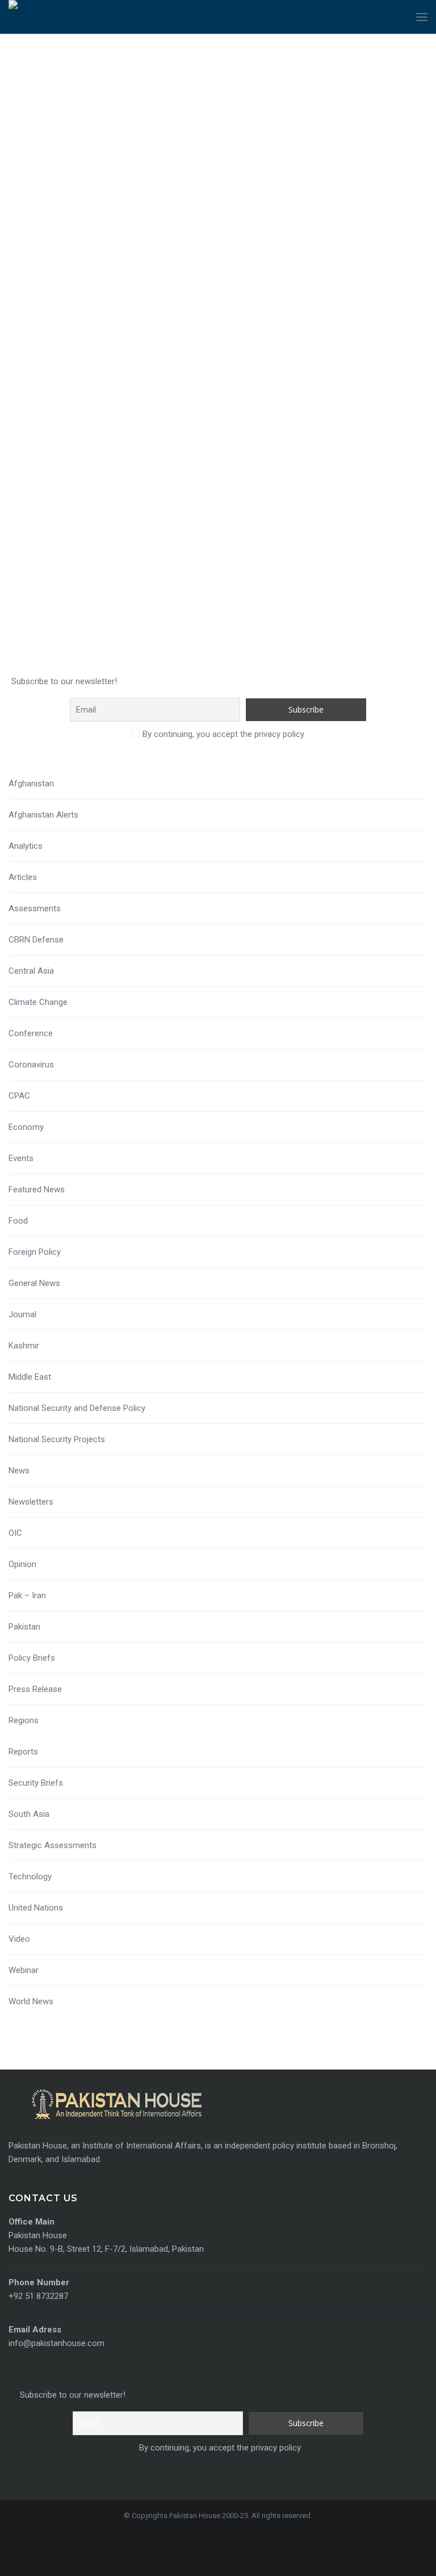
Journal (22, 1314)
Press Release (35, 1689)
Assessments (35, 908)
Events (21, 1158)
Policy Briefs (32, 1658)
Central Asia (31, 971)
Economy (26, 1127)
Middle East (30, 1377)
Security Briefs (36, 1783)
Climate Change (38, 1002)
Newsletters (31, 1502)
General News (34, 1283)
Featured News (37, 1189)
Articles (23, 877)
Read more (43, 520)
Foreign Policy (35, 1252)
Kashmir (24, 1346)
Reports (23, 1752)
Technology (30, 1876)
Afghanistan (31, 784)
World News (31, 2001)
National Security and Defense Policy (77, 1408)
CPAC (19, 1096)
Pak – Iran (27, 1595)
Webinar (24, 1970)
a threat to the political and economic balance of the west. (230, 458)
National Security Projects (57, 1439)
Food (18, 1221)
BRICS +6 (343, 458)
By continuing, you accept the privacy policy (222, 734)
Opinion (22, 1564)
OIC (15, 1533)
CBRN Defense (36, 940)
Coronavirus (31, 1065)
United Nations (36, 1908)
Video (19, 1939)
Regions (24, 1720)
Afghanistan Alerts (43, 815)
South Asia (29, 1814)
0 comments (391, 458)
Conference (31, 1033)
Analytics (26, 846)
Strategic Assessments (53, 1845)
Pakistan (24, 1627)
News (19, 1471)
